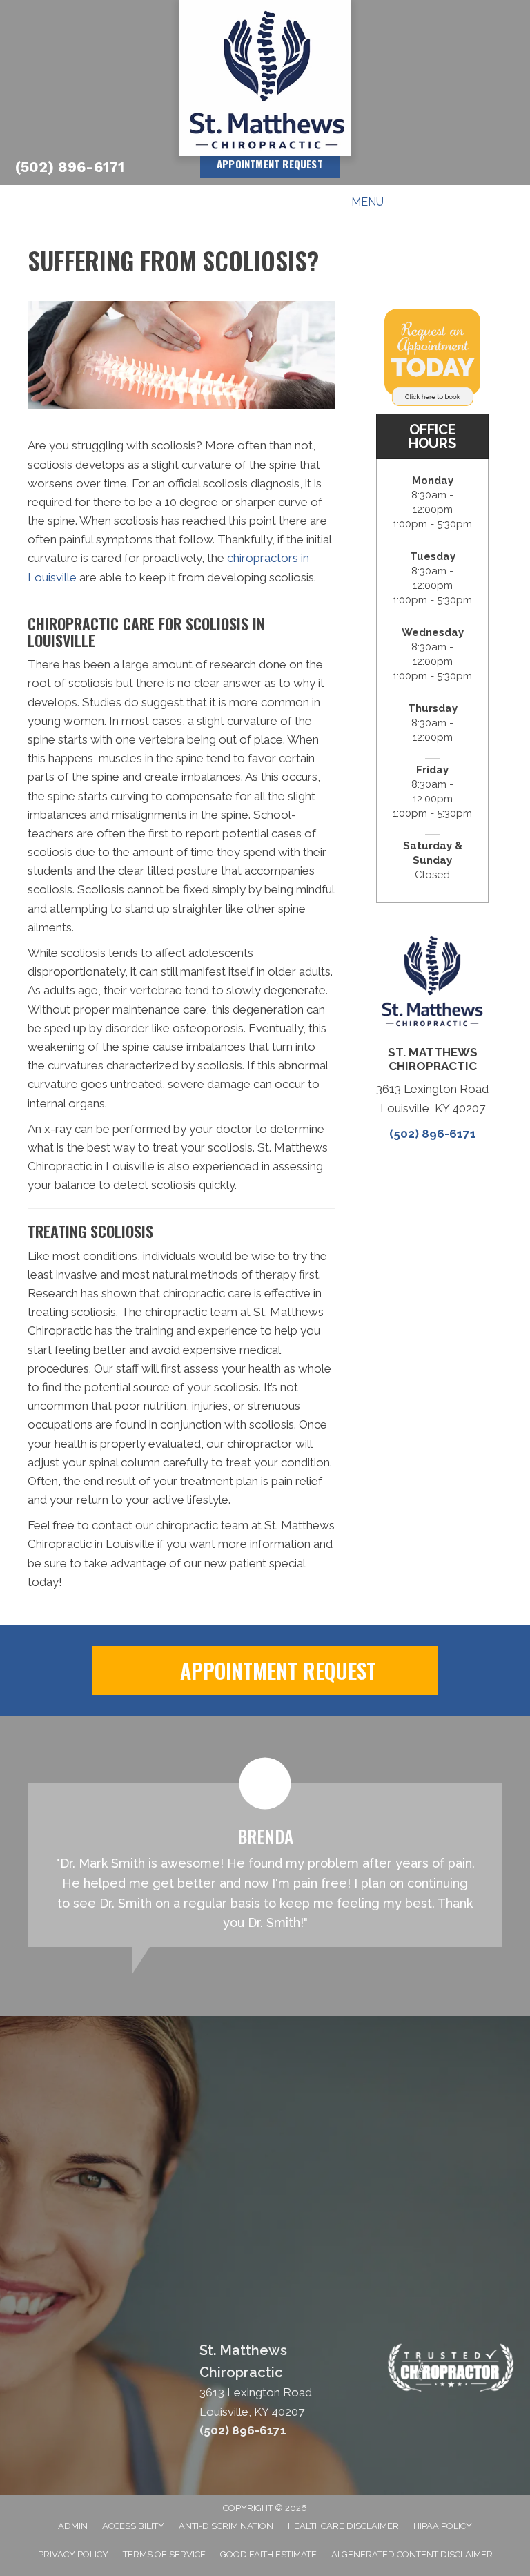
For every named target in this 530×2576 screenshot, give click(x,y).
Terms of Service (164, 2554)
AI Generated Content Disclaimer (412, 2554)
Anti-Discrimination (226, 2526)
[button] (265, 1670)
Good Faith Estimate (268, 2554)
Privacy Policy (73, 2554)
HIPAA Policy (443, 2526)
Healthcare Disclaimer (343, 2526)
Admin (73, 2526)
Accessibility (133, 2526)
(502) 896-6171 (70, 167)
